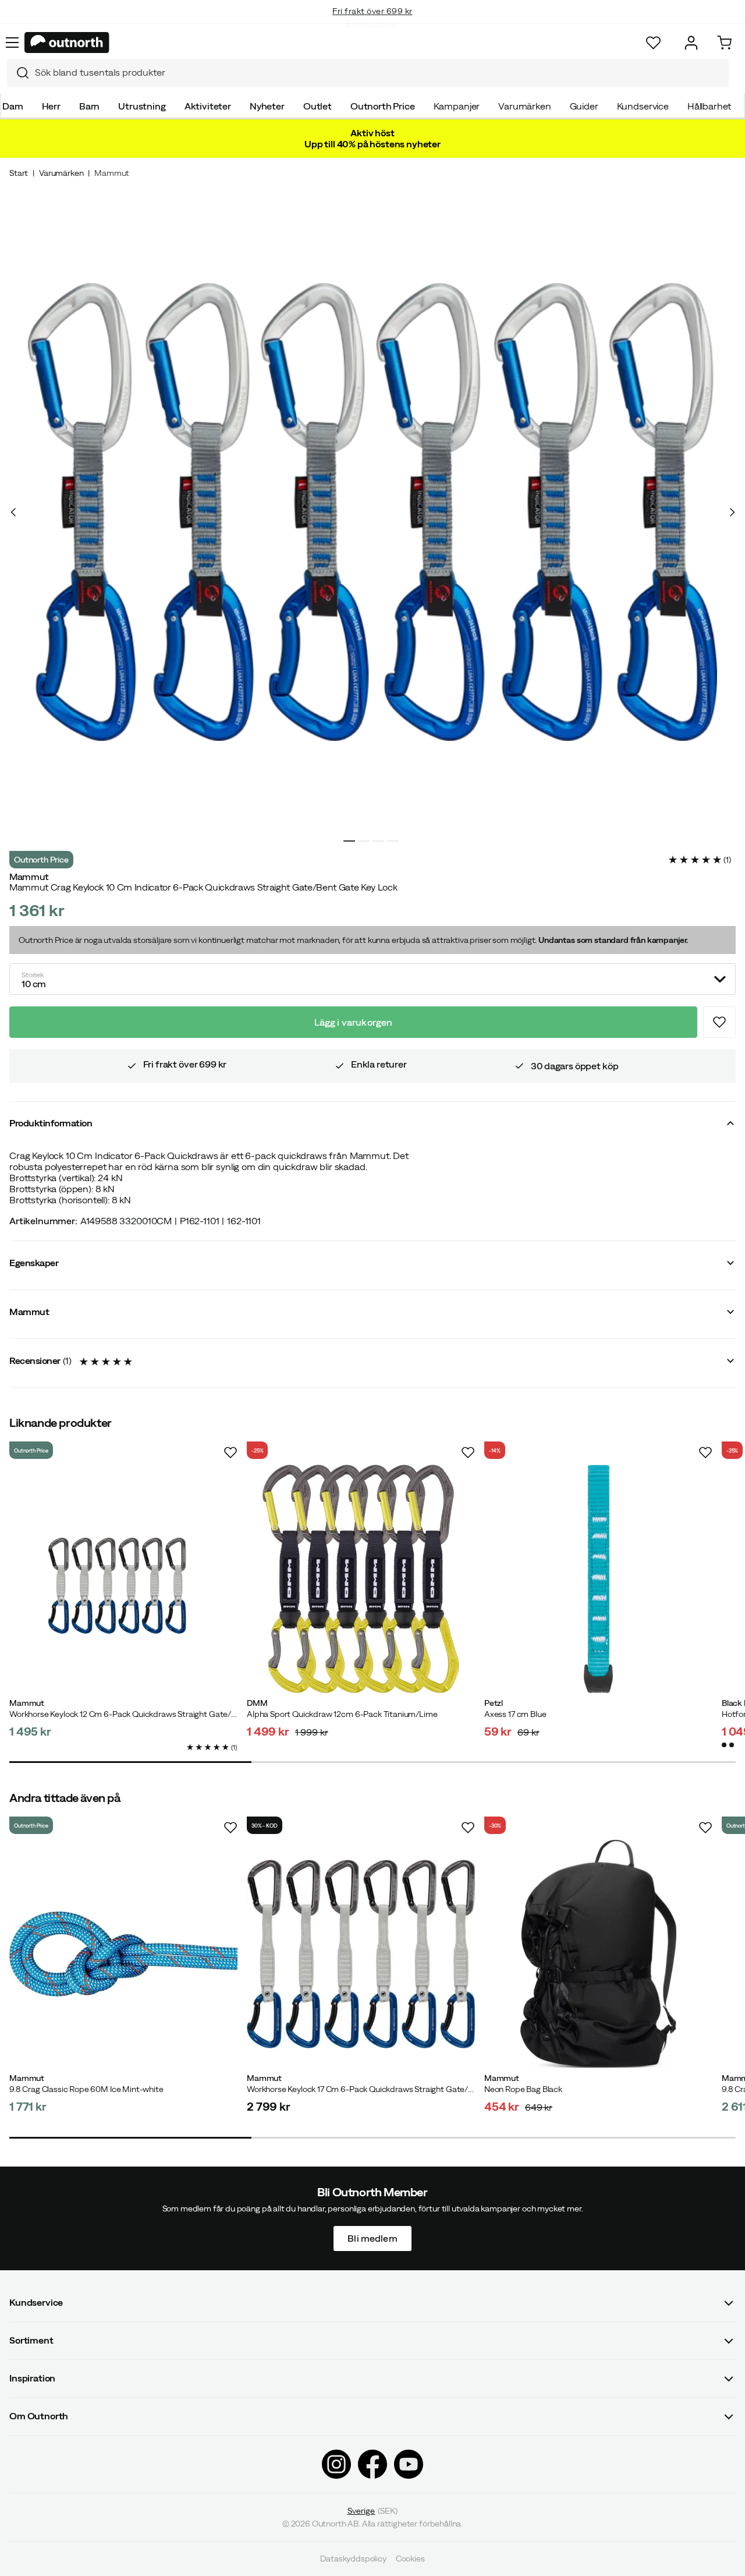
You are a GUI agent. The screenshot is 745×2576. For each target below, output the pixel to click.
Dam (13, 106)
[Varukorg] (724, 43)
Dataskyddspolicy (353, 2559)
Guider (584, 106)
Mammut (112, 173)
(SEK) (373, 2511)
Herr (51, 106)
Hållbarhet (709, 106)
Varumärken (524, 106)
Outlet (317, 106)
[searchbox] (379, 73)
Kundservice (643, 106)
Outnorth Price (383, 106)
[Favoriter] (653, 43)
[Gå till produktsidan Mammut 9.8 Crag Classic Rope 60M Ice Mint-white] (123, 1954)
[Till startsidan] (67, 43)
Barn (89, 106)
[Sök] (18, 73)
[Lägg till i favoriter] (719, 1022)
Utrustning (142, 106)
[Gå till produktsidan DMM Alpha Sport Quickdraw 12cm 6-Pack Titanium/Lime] (361, 1579)
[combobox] (368, 73)
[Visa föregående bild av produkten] (13, 512)
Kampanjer (457, 106)
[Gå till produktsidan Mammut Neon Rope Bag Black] (598, 1954)
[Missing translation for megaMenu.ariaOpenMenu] (12, 43)
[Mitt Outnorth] (691, 43)
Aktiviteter (208, 106)
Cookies (410, 2559)
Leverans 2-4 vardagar (373, 23)
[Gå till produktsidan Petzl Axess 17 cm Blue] (598, 1579)
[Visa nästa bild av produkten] (732, 512)
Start (19, 173)
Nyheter (267, 106)
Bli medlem (372, 2238)
